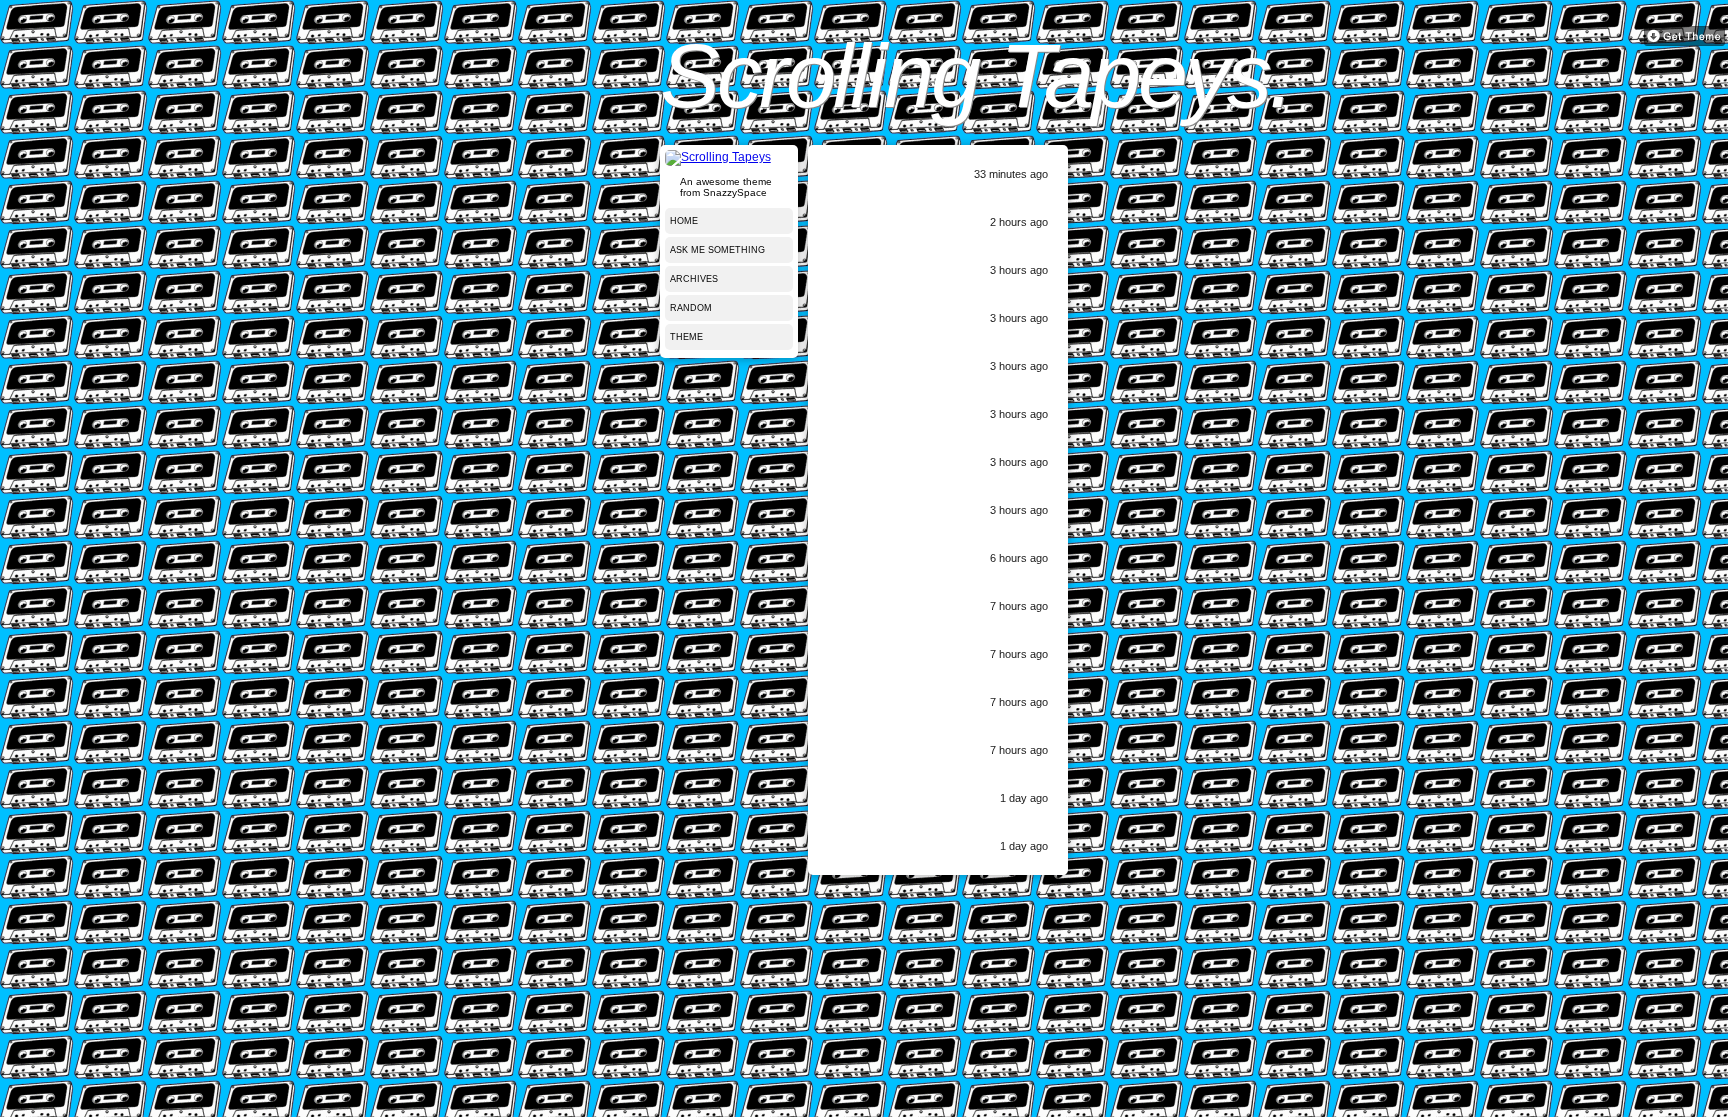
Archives (694, 279)
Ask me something (717, 250)
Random (691, 308)
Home (684, 221)
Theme (686, 337)
